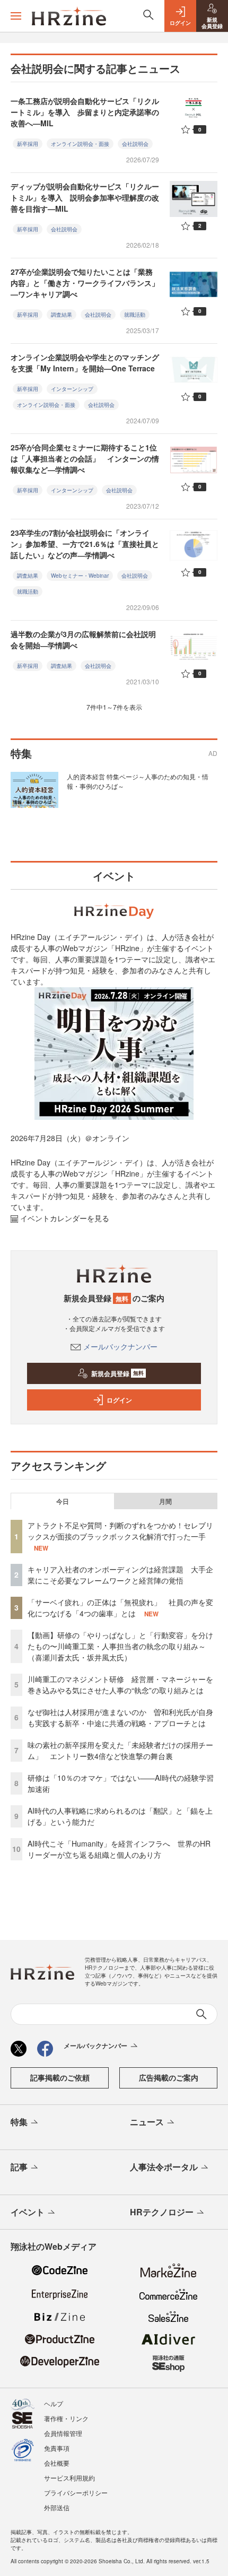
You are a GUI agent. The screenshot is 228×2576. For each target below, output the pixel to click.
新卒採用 (28, 144)
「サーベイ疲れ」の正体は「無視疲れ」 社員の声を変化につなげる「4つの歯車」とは (120, 1608)
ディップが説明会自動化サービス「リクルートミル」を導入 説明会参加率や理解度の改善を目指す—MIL (85, 197)
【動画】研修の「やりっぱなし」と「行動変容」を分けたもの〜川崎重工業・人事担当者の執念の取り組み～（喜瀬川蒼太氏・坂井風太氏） (120, 1646)
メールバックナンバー (120, 1346)
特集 (19, 2122)
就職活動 (135, 315)
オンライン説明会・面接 (80, 144)
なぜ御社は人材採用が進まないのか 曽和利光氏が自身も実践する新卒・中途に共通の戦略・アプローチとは (120, 1717)
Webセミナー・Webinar (80, 576)
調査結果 (62, 315)
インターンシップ (72, 389)
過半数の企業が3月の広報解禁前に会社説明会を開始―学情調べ (83, 639)
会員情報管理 (63, 2433)
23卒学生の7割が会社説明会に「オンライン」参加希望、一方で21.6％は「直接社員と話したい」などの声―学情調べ (85, 544)
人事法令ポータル (164, 2167)
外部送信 (57, 2507)
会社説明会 (135, 144)
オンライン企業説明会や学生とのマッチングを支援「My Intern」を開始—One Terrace (85, 363)
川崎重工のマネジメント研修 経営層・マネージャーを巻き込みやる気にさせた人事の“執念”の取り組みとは (120, 1685)
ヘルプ (54, 2403)
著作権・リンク (66, 2418)
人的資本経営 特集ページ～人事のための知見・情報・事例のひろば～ (138, 781)
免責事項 (57, 2448)
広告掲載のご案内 (169, 2077)
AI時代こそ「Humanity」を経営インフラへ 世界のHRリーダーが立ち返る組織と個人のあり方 (119, 1849)
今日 (63, 1501)
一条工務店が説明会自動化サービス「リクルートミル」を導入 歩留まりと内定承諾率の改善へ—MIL (85, 112)
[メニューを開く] (16, 16)
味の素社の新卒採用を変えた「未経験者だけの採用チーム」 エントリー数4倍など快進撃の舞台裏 (120, 1750)
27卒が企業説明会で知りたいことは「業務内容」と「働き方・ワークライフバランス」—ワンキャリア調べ (85, 283)
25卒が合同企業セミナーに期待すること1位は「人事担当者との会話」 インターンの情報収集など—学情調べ (85, 458)
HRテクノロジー (162, 2212)
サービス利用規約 (69, 2478)
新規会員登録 (117, 1373)
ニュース (147, 2122)
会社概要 (57, 2463)
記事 (19, 2167)
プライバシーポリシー (76, 2492)
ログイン (119, 1400)
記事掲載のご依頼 (60, 2077)
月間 (165, 1501)
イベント (28, 2212)
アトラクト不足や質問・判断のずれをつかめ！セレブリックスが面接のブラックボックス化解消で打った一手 (120, 1531)
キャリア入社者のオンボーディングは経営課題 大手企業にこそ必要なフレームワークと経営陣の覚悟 (120, 1575)
